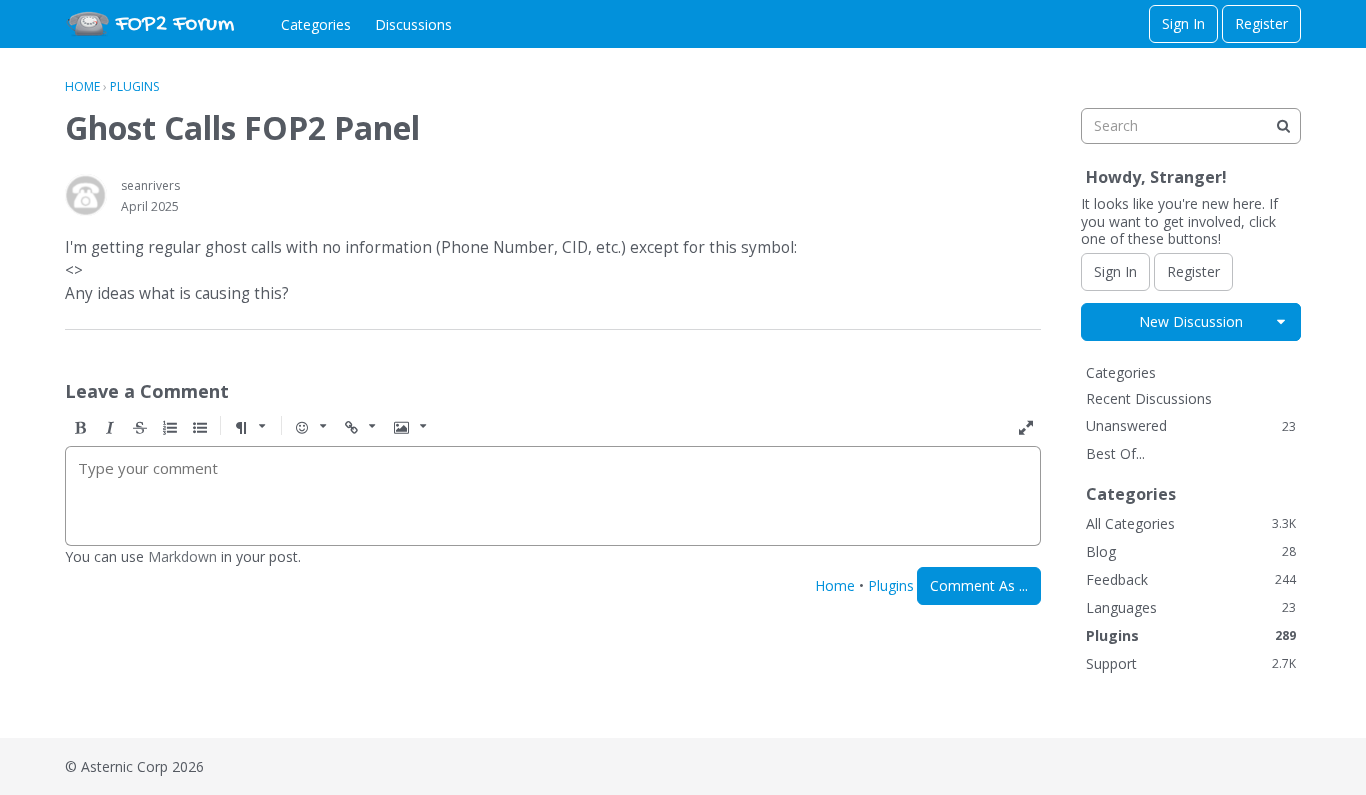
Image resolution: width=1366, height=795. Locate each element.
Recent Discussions (1149, 398)
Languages (1191, 607)
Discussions (413, 24)
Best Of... (1115, 453)
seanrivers (150, 185)
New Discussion (1191, 321)
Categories (316, 24)
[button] (80, 427)
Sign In (1183, 23)
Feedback (1191, 579)
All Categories (1191, 523)
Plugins (891, 585)
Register (1261, 23)
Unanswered (1191, 425)
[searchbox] (1191, 126)
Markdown (182, 556)
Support (1191, 663)
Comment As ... (979, 585)
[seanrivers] (86, 195)
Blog (1191, 551)
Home (835, 585)
